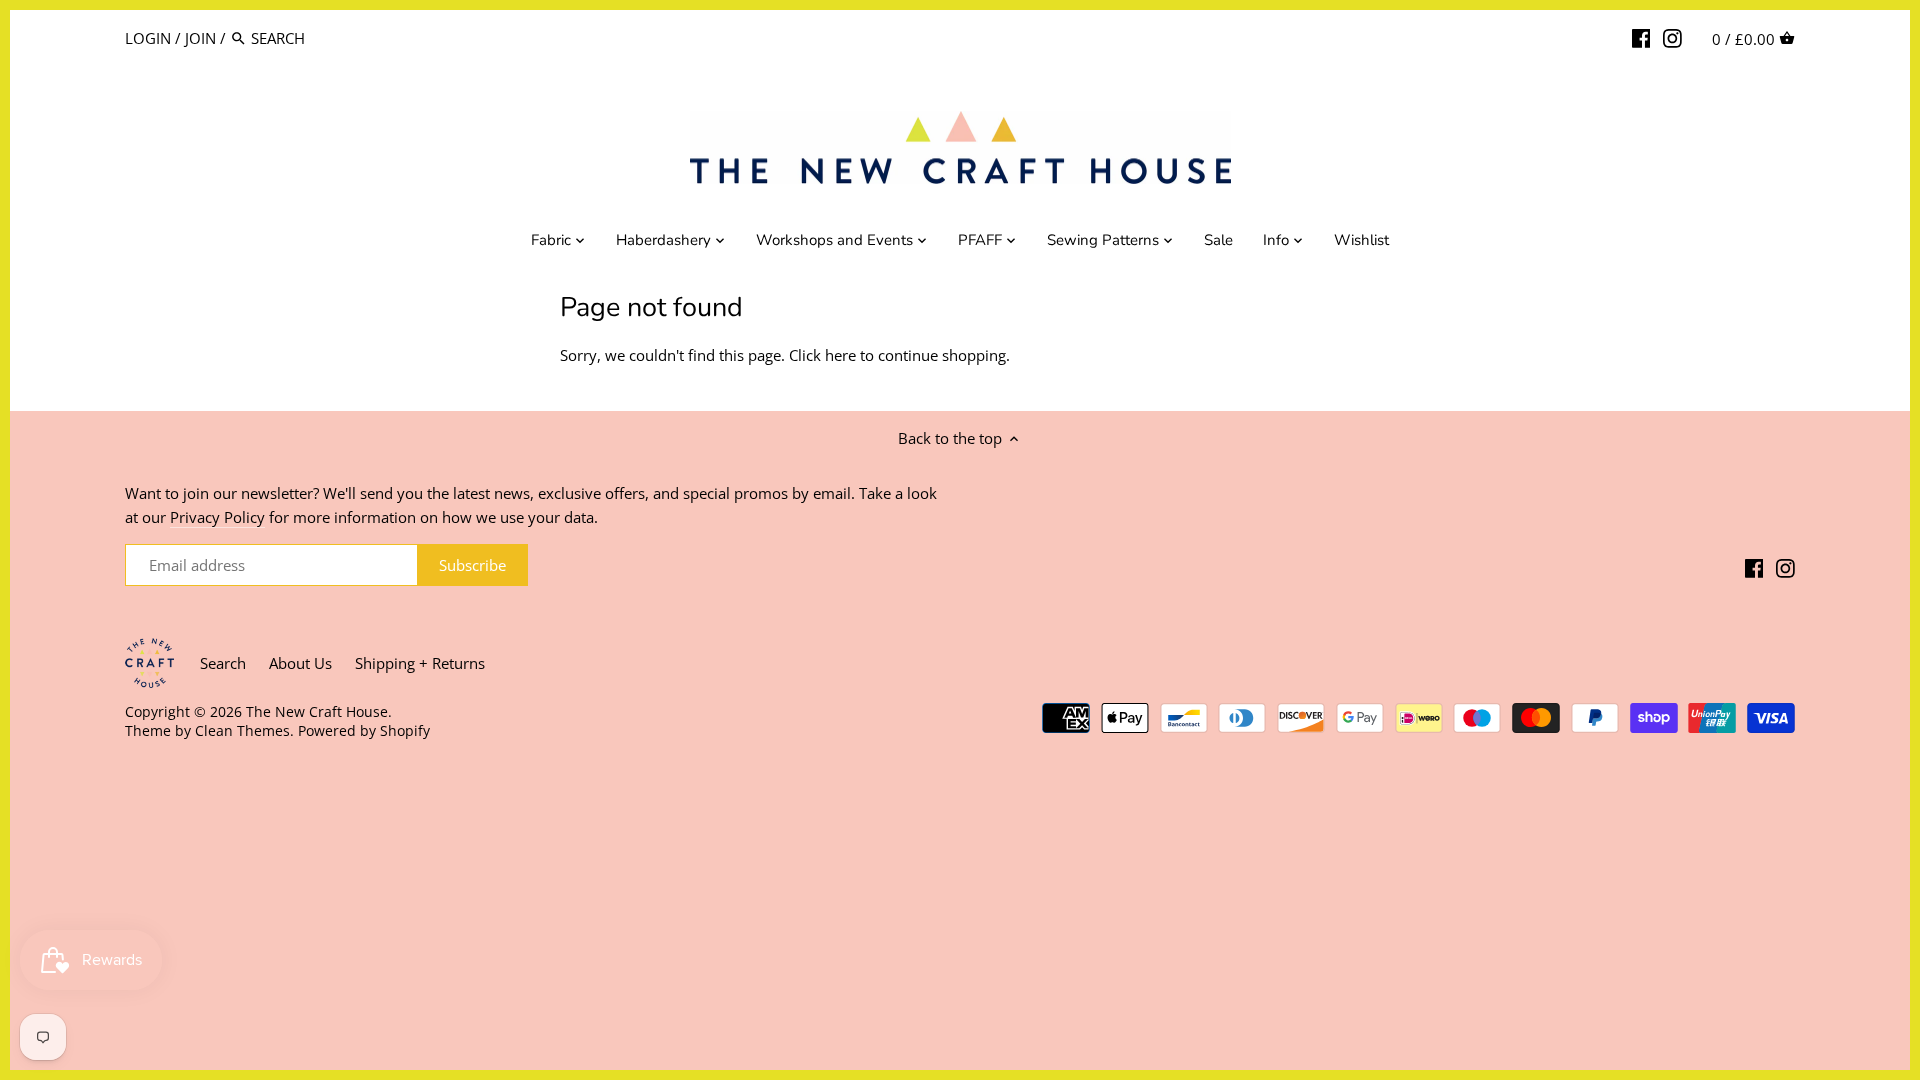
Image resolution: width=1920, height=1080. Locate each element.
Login (148, 38)
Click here (822, 355)
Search (223, 663)
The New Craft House (317, 712)
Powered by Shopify (364, 731)
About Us (300, 663)
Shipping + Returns (420, 663)
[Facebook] (1641, 37)
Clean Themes (242, 731)
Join (200, 38)
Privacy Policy (217, 517)
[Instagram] (1672, 37)
